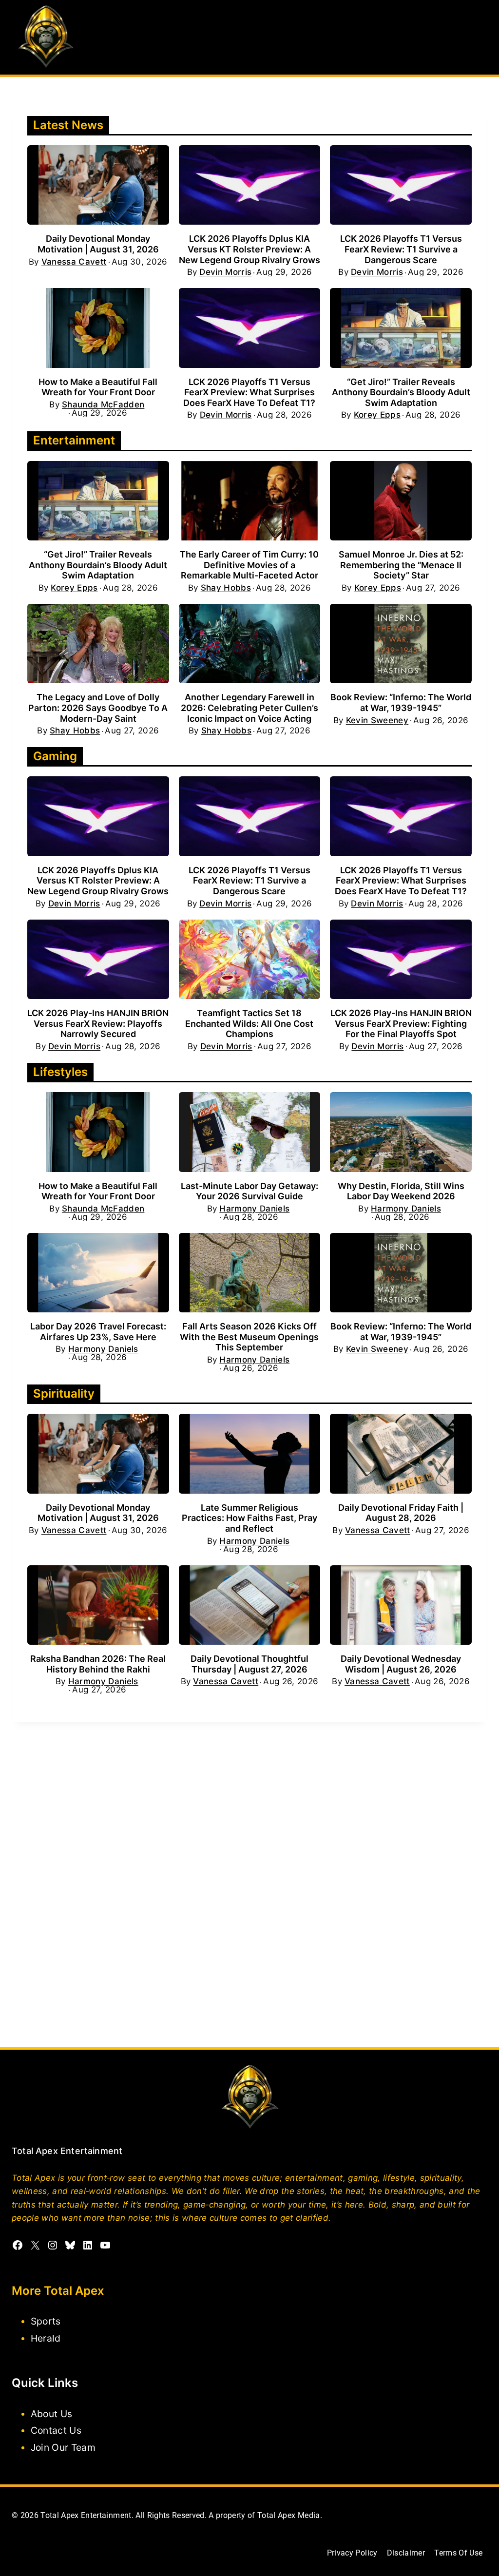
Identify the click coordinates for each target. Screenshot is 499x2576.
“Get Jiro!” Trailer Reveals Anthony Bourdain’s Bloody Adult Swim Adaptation (401, 392)
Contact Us (56, 2430)
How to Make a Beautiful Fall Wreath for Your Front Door (98, 387)
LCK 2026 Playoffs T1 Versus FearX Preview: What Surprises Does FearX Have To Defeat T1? (249, 392)
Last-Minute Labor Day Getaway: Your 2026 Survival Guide (249, 1191)
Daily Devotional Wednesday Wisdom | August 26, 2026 (401, 1664)
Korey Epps (377, 415)
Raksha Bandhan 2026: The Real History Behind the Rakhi (98, 1664)
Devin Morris (225, 272)
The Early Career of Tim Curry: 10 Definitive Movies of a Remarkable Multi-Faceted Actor (249, 565)
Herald (46, 2338)
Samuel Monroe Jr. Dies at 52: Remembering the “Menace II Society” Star (401, 565)
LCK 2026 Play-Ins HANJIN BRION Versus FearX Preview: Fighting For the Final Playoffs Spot (401, 1023)
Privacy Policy (352, 2553)
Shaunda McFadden (103, 405)
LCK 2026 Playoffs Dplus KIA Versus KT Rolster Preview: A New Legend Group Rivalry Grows (249, 249)
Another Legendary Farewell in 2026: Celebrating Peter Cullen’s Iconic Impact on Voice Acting (249, 708)
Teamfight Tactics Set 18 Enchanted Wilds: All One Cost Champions (249, 1023)
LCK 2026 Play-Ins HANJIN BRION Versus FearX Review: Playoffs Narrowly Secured (98, 1023)
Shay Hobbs (226, 588)
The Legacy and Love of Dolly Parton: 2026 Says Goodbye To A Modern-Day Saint (98, 708)
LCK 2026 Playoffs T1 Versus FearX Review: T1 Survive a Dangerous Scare (401, 249)
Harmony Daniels (254, 1209)
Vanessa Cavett (74, 262)
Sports (46, 2321)
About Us (52, 2413)
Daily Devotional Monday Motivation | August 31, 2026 (98, 244)
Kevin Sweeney (377, 721)
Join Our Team (63, 2447)
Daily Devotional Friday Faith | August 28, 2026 (401, 1513)
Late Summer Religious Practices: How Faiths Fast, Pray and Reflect (249, 1518)
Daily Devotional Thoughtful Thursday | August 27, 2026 (249, 1664)
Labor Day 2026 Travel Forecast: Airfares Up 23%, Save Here (98, 1332)
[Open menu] (478, 37)
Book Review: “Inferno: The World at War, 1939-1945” (401, 702)
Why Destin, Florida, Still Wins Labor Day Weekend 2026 (401, 1191)
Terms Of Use (458, 2553)
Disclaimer (406, 2553)
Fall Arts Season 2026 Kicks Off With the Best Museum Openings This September (249, 1337)
